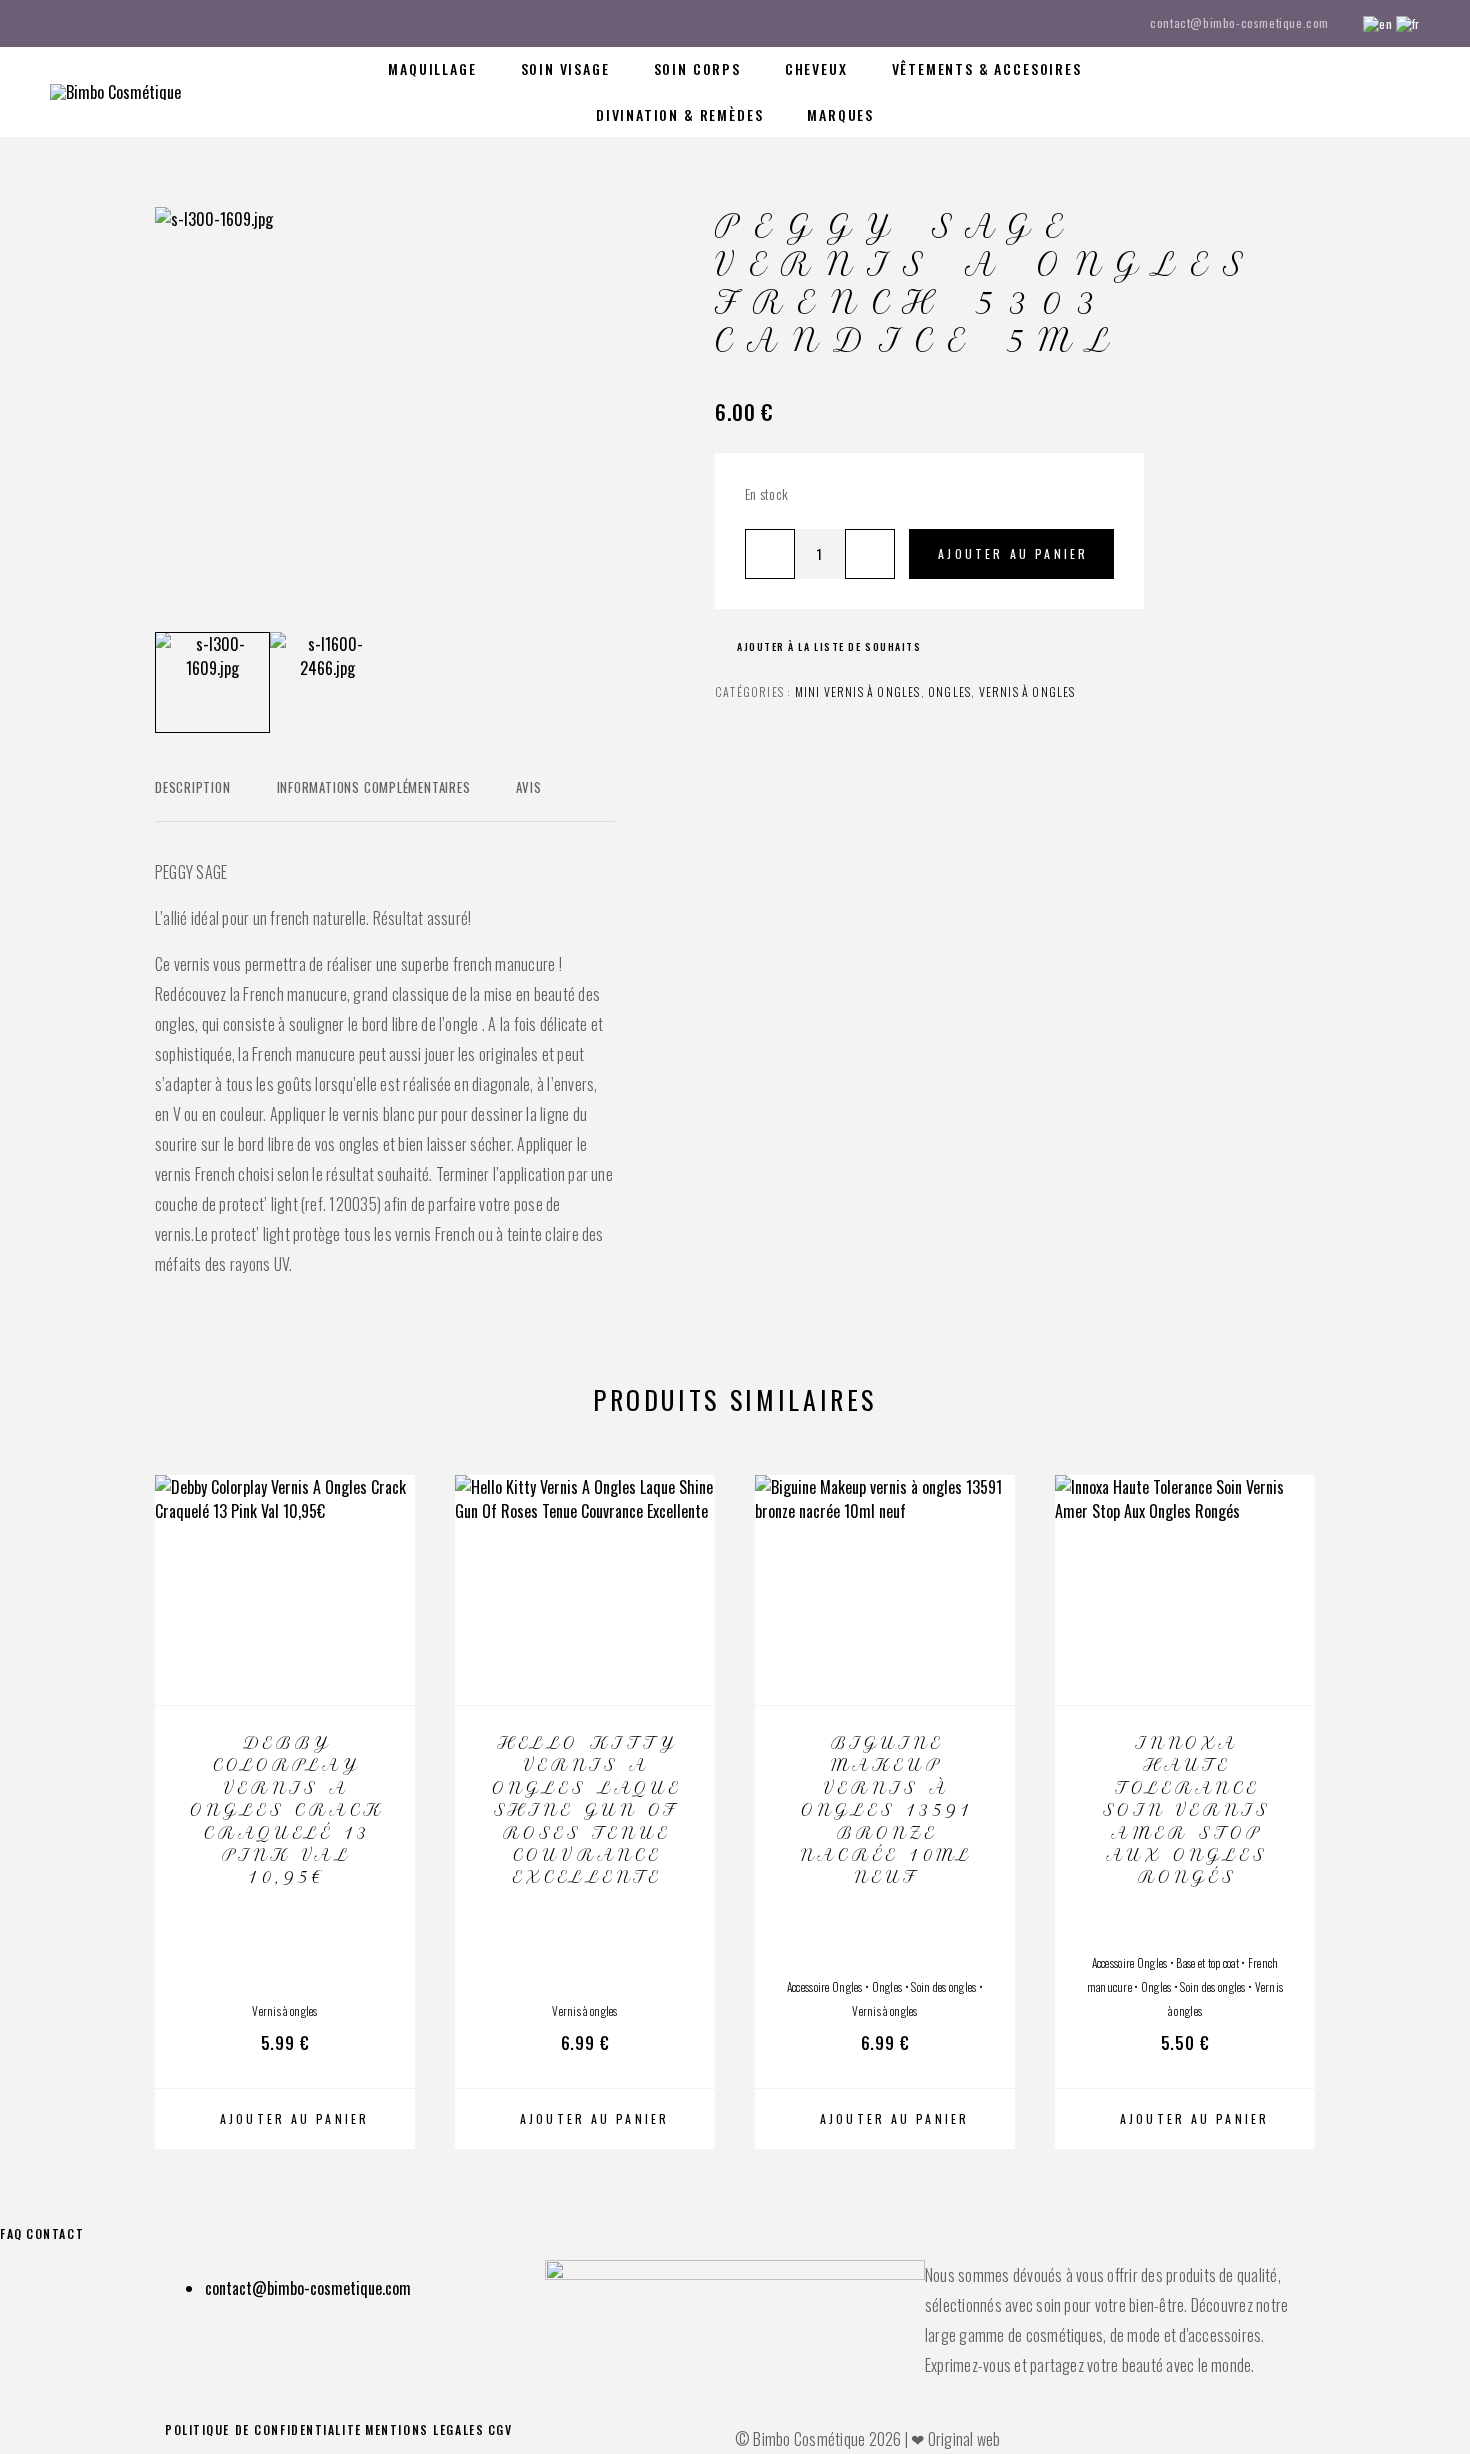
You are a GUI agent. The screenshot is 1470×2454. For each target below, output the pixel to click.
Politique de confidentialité (263, 2429)
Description (193, 787)
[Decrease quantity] (770, 554)
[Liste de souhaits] (1367, 90)
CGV (500, 2429)
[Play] (212, 682)
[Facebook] (56, 23)
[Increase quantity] (870, 554)
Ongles (949, 691)
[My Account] (1322, 92)
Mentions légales (424, 2429)
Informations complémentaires (374, 787)
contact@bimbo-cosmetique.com (1239, 22)
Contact (55, 2233)
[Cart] (1412, 89)
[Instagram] (94, 23)
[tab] (193, 800)
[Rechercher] (1277, 92)
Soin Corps (697, 69)
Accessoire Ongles (825, 1986)
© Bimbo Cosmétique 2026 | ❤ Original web (868, 2439)
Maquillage (432, 69)
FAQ (11, 2233)
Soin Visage (565, 69)
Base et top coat (1207, 1962)
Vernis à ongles (1027, 691)
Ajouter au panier (1013, 553)
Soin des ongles (943, 1986)
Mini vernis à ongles (858, 691)
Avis (528, 787)
